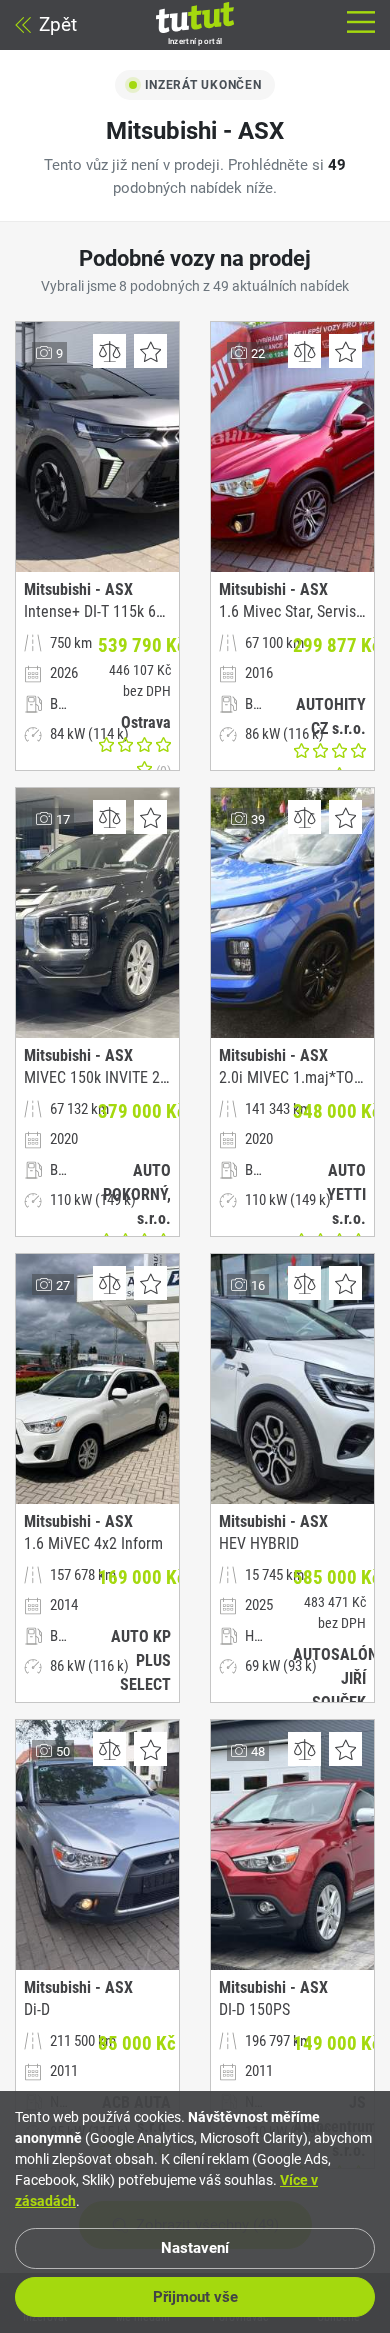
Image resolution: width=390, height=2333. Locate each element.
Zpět (58, 24)
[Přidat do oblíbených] (150, 351)
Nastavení (195, 2248)
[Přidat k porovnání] (109, 351)
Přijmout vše (195, 2297)
